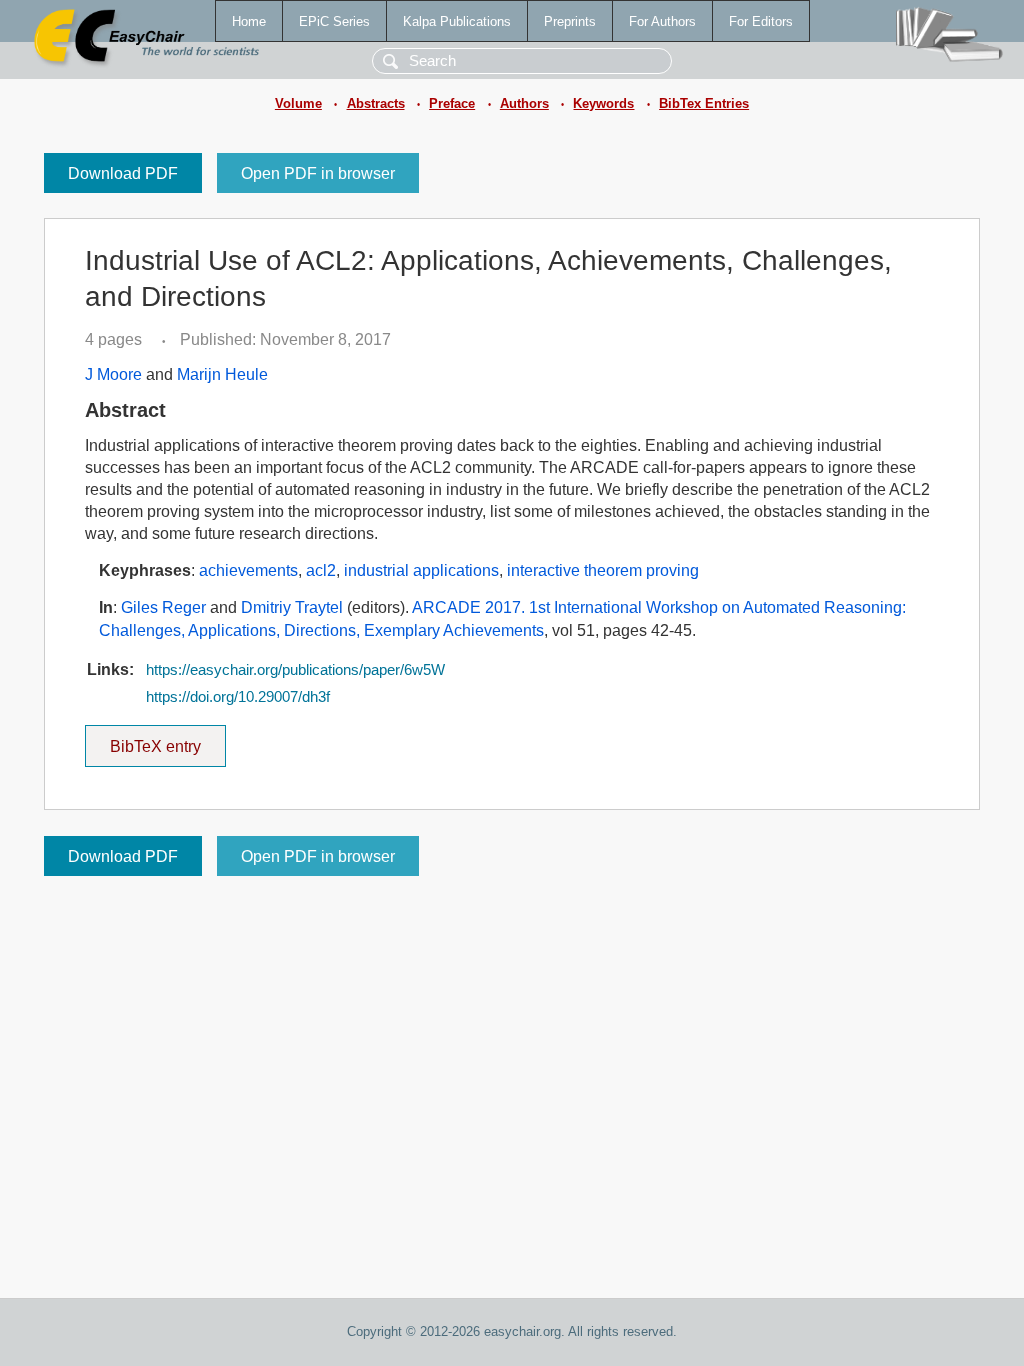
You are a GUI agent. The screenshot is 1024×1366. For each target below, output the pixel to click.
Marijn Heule (222, 374)
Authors (524, 103)
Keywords (603, 103)
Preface (452, 103)
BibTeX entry (168, 740)
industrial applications (421, 570)
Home (249, 21)
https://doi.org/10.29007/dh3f (238, 697)
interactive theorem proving (603, 570)
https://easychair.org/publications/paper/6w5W (295, 670)
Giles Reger (163, 607)
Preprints (570, 21)
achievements (248, 570)
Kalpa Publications (457, 21)
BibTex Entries (704, 103)
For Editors (761, 21)
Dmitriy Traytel (292, 607)
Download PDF (123, 173)
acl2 (321, 570)
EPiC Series (334, 21)
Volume (298, 103)
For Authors (662, 21)
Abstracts (376, 103)
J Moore (113, 374)
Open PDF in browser (318, 173)
